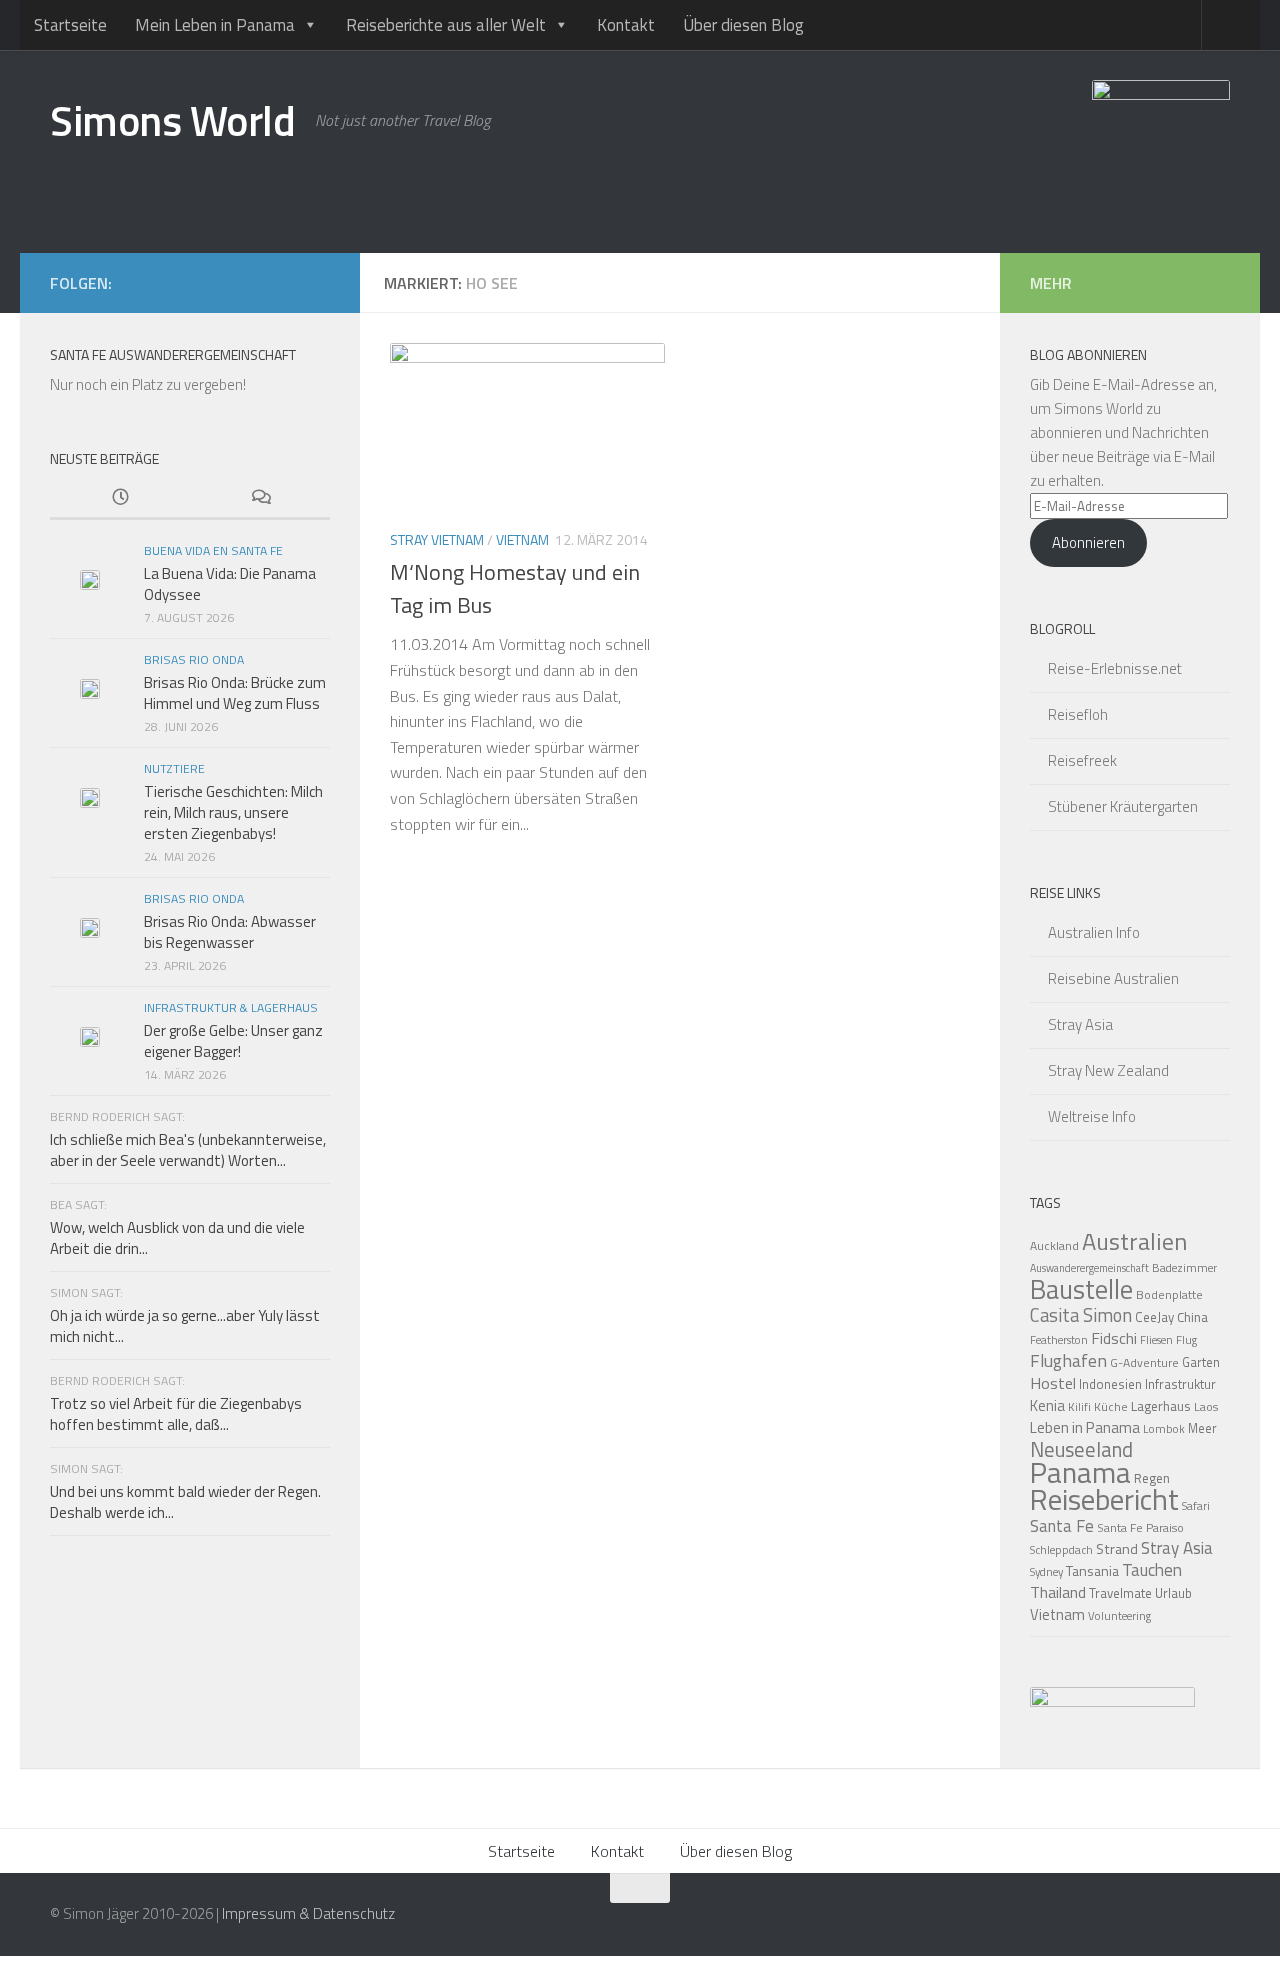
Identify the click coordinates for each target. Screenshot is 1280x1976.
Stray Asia (1080, 1024)
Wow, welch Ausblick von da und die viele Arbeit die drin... (177, 1238)
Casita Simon (1081, 1315)
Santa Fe (1062, 1526)
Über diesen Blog (743, 25)
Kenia (1047, 1405)
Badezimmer (1184, 1267)
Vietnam (522, 539)
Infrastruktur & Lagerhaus (231, 1007)
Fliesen (1156, 1339)
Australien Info (1094, 932)
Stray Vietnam (437, 539)
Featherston (1059, 1339)
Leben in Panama (1085, 1427)
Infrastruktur (1180, 1384)
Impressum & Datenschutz (308, 1913)
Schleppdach (1061, 1549)
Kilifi (1079, 1406)
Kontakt (626, 25)
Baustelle (1081, 1289)
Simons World (172, 120)
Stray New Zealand (1108, 1070)
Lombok (1164, 1428)
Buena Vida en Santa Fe (213, 550)
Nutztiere (174, 768)
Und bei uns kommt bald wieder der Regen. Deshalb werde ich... (185, 1502)
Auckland (1054, 1245)
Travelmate (1120, 1593)
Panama (1080, 1472)
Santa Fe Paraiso (1140, 1527)
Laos (1206, 1406)
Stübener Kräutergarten (1123, 806)
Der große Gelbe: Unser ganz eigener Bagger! (233, 1041)
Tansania (1092, 1570)
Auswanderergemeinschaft (1089, 1268)
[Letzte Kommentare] (260, 498)
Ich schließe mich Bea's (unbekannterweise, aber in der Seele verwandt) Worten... (188, 1150)
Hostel (1053, 1383)
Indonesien (1110, 1384)
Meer (1202, 1428)
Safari (1196, 1505)
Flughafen (1068, 1360)
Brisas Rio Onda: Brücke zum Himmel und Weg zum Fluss (235, 693)
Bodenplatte (1169, 1294)
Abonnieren (1088, 542)
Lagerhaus (1161, 1406)
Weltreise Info (1092, 1116)
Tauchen (1152, 1570)
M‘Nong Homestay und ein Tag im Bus (515, 588)
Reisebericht (1104, 1499)
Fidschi (1114, 1338)
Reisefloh (1078, 714)
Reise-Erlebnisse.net (1115, 668)
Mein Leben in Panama (215, 25)
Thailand (1058, 1592)
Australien (1134, 1241)
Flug (1186, 1339)
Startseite (70, 25)
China (1192, 1317)
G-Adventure (1144, 1362)
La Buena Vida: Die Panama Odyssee (230, 584)
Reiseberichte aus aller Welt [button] (446, 25)
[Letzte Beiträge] (120, 498)
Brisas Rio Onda (194, 659)
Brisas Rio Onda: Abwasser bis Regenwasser (230, 932)
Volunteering (1119, 1615)
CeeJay (1154, 1317)
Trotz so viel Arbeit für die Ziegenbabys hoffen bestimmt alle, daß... (176, 1414)
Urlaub (1173, 1593)
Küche (1111, 1406)
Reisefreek (1082, 760)
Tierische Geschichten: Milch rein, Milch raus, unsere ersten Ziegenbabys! (233, 812)
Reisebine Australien (1113, 978)
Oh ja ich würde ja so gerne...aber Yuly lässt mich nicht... (185, 1326)
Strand (1117, 1549)
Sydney (1046, 1571)
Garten (1201, 1362)
